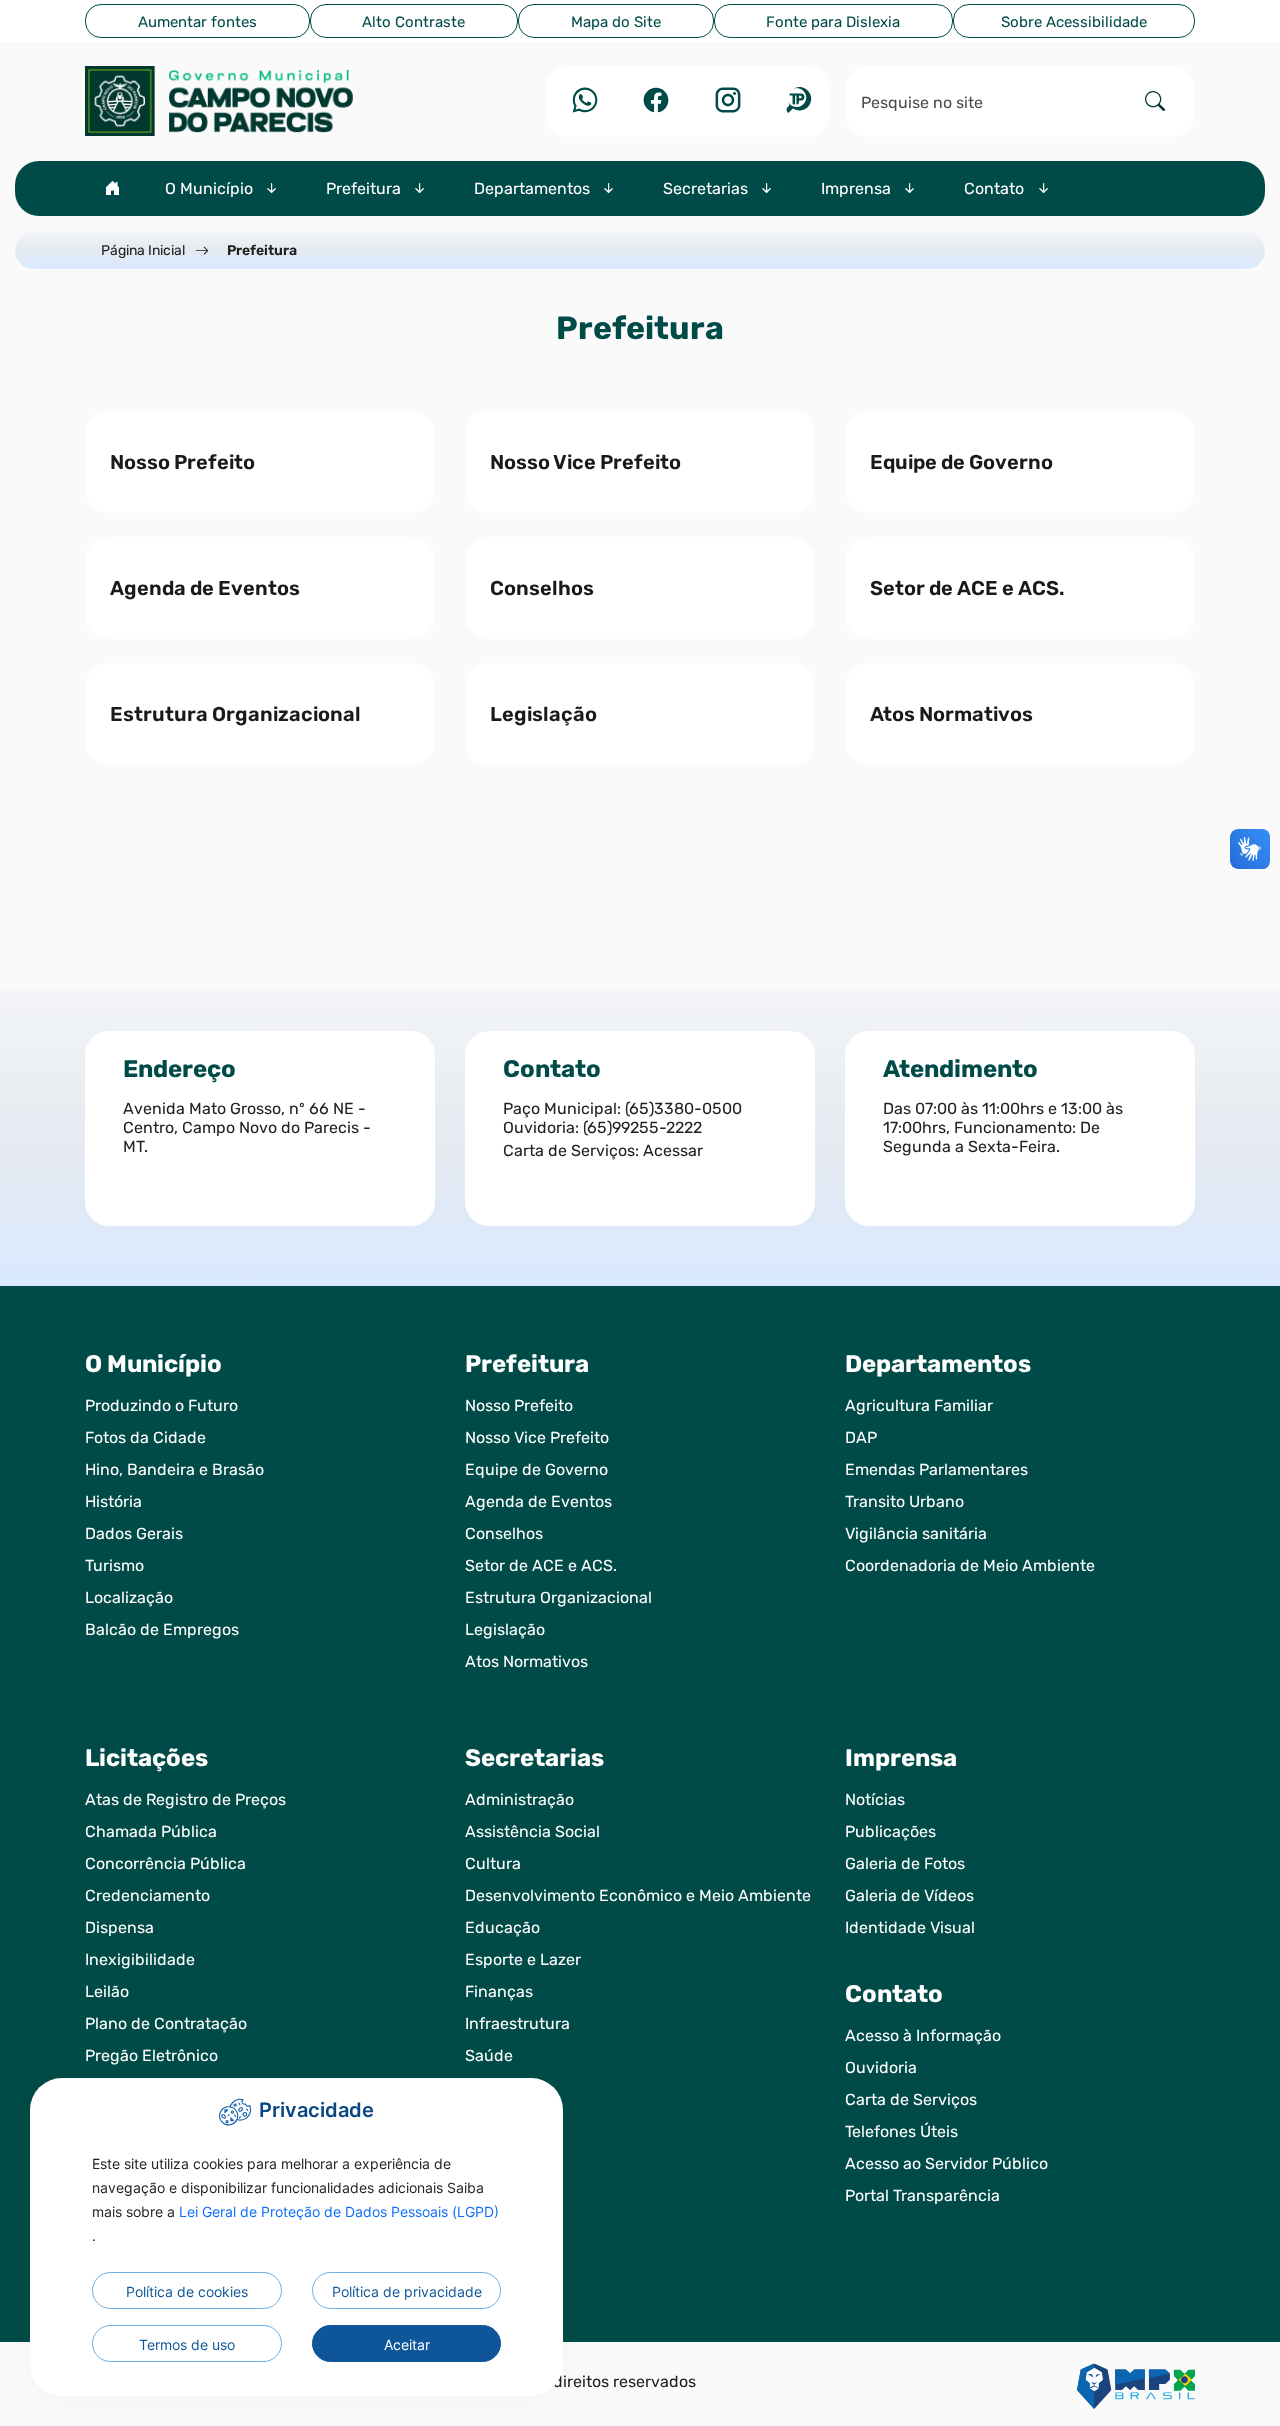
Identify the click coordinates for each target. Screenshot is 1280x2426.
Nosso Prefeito (519, 1405)
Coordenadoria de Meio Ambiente (970, 1565)
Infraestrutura (517, 2023)
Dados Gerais (134, 1533)
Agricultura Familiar (919, 1405)
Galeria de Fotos (905, 1863)
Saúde (489, 2055)
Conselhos (504, 1533)
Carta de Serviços (911, 2099)
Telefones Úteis (901, 2131)
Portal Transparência (922, 2195)
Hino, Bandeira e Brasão (174, 1469)
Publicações (890, 1831)
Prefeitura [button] (365, 188)
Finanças (499, 1991)
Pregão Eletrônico (151, 2055)
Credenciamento (147, 1895)
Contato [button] (996, 188)
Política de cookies (187, 2291)
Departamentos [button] (534, 188)
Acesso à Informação (923, 2035)
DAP (861, 1437)
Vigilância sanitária (916, 1533)
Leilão (107, 1991)
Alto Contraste (413, 22)
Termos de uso (187, 2344)
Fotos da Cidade (145, 1437)
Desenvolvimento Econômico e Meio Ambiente (638, 1895)
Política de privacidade (407, 2291)
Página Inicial (143, 250)
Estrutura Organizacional (558, 1597)
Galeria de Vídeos (909, 1895)
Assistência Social (532, 1831)
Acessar (673, 1150)
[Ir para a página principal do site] (260, 101)
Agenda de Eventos (538, 1501)
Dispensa (119, 1927)
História (113, 1501)
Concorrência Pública (165, 1863)
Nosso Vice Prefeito (537, 1437)
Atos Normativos (526, 1661)
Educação (502, 1927)
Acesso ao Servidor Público (946, 2163)
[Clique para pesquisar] (1155, 101)
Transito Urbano (904, 1501)
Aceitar (407, 2344)
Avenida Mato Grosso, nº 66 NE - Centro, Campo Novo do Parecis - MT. (247, 1127)
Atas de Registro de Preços (185, 1799)
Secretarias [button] (707, 188)
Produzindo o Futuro (161, 1405)
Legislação (505, 1629)
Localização (129, 1597)
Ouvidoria (881, 2067)
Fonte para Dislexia (833, 22)
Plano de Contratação (166, 2023)
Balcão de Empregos (162, 1629)
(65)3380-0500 (683, 1108)
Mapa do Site (616, 22)
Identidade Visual (910, 1927)
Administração (519, 1799)
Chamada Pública (151, 1831)
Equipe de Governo (536, 1469)
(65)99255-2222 (642, 1127)
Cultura (493, 1863)
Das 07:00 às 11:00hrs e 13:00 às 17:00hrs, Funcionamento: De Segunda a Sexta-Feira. (1003, 1127)
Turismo (114, 1565)
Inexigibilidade (140, 1959)
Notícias (875, 1799)
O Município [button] (211, 188)
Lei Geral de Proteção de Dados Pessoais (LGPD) (339, 2211)
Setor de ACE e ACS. (541, 1565)
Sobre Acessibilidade (1074, 22)
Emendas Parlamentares (936, 1469)
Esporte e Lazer (523, 1959)
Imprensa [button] (858, 188)
